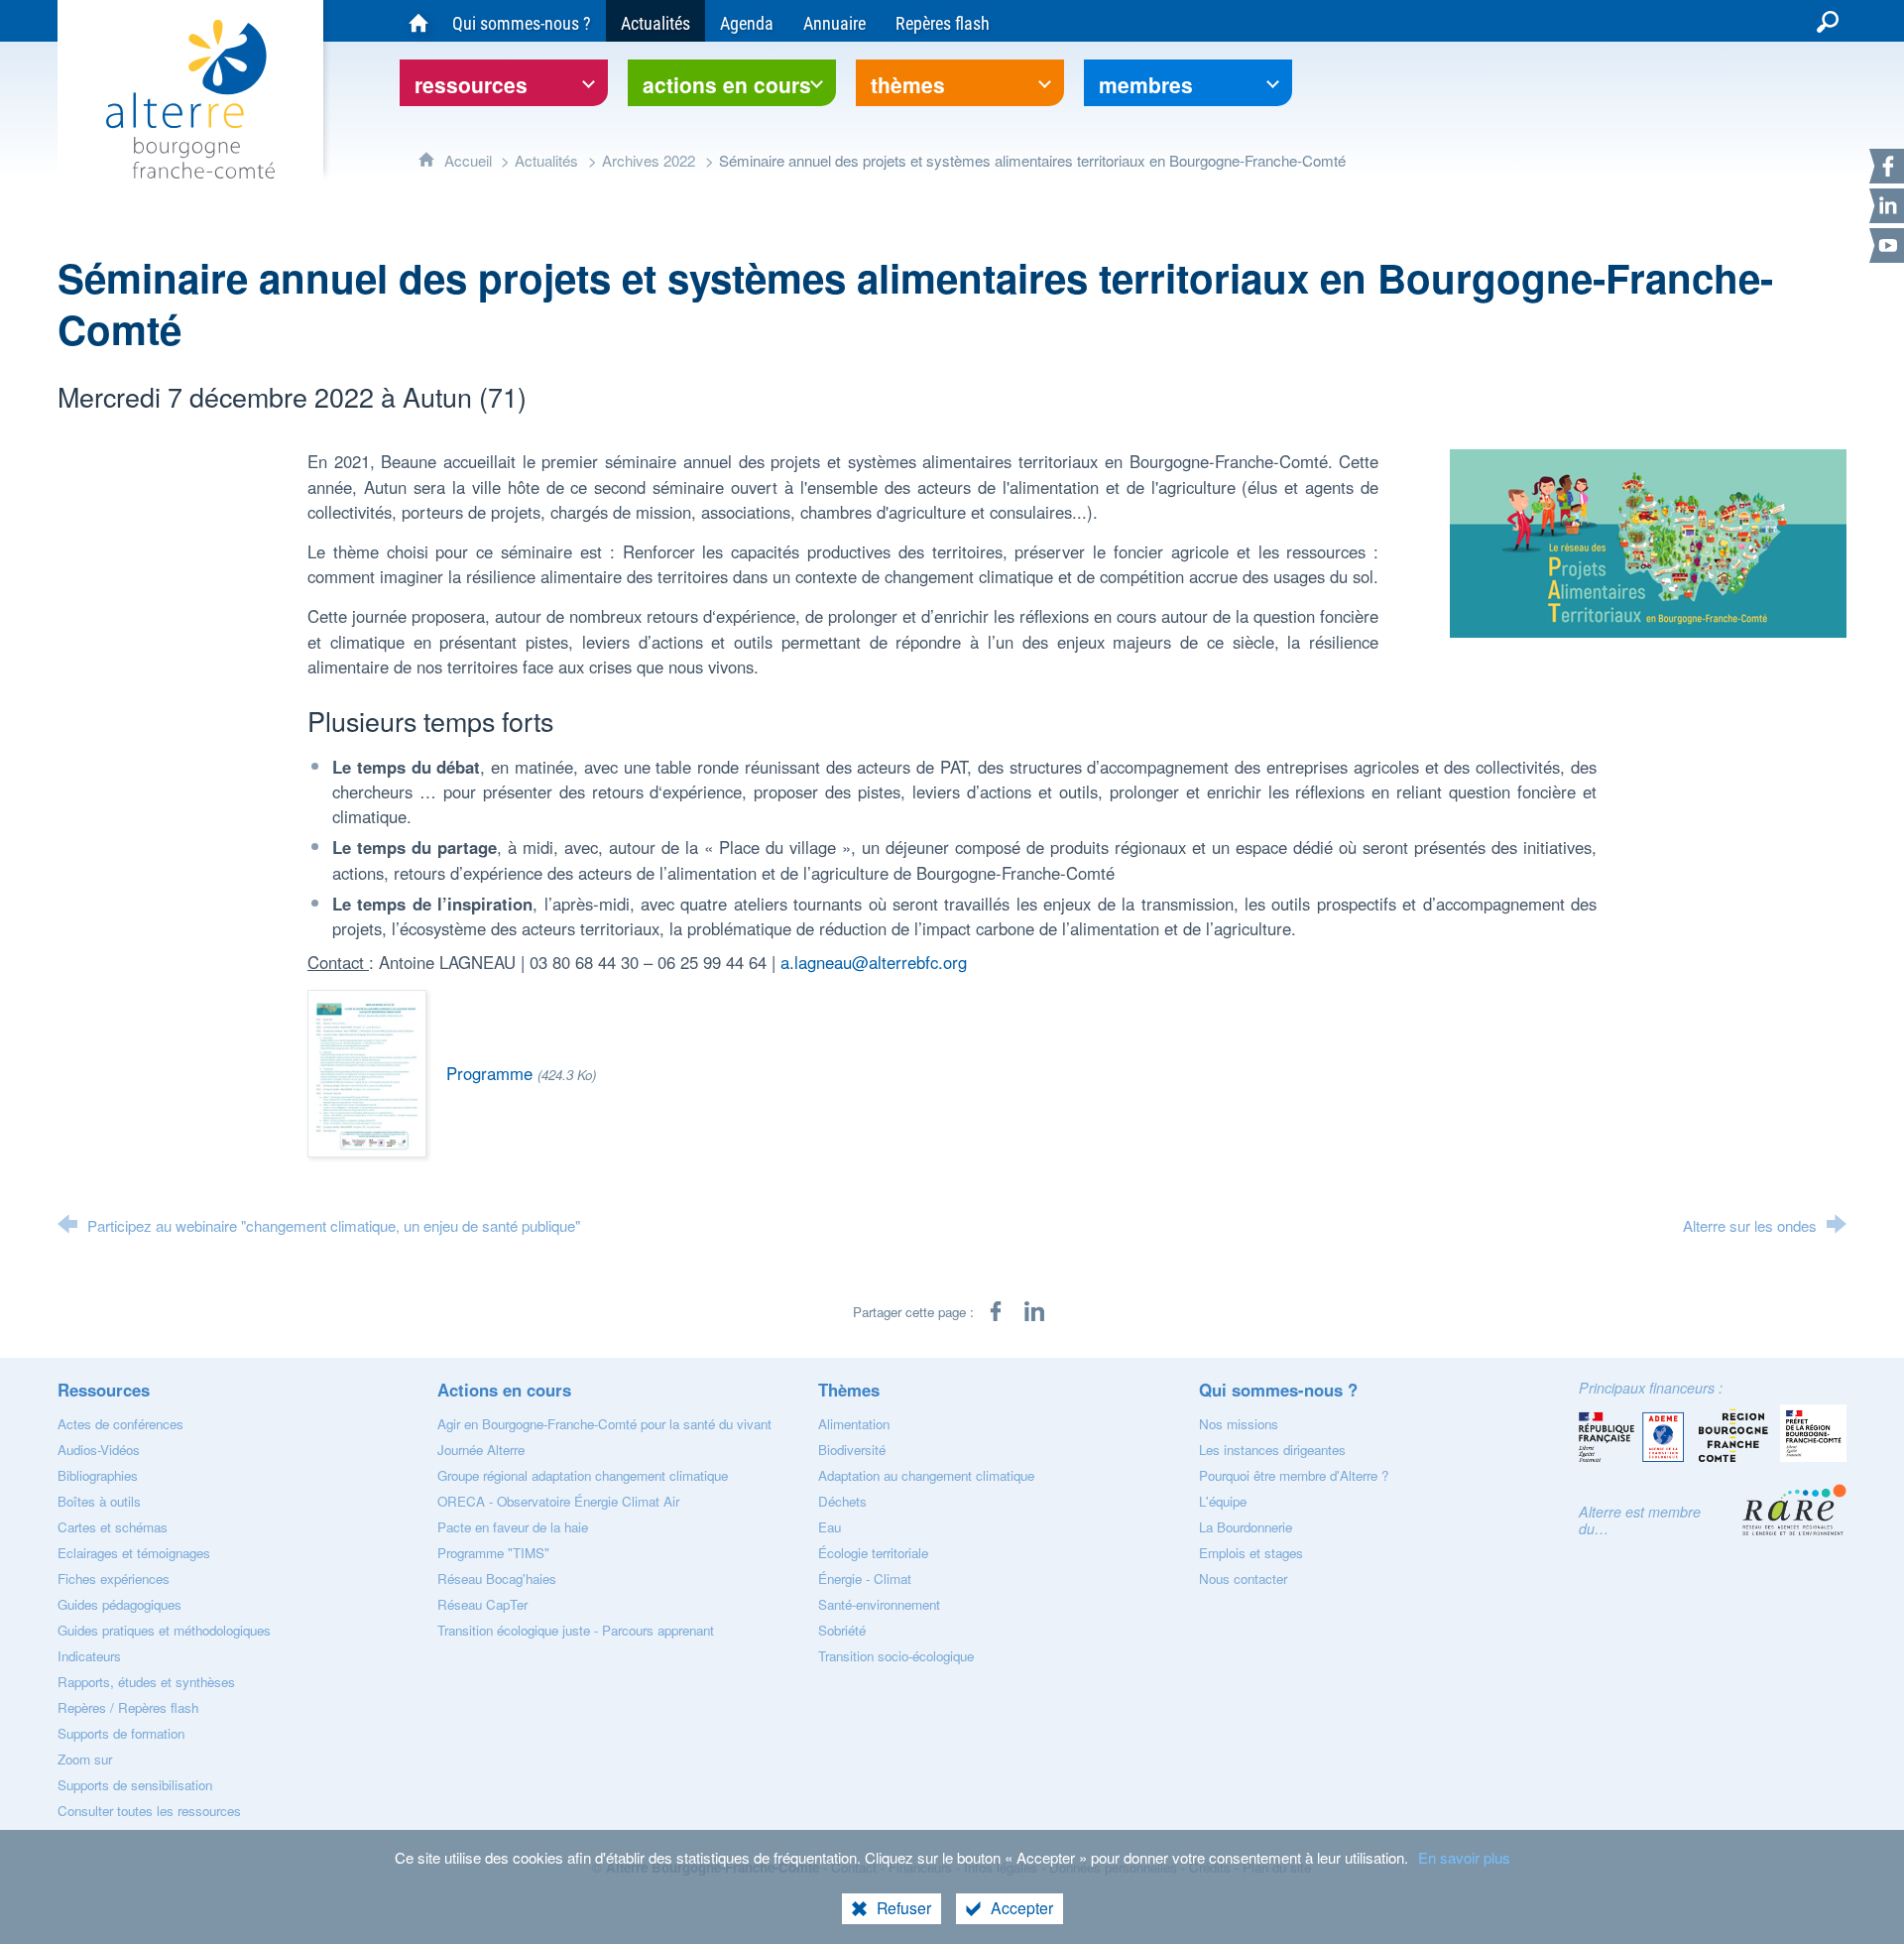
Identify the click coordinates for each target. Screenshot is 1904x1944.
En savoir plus (1464, 1857)
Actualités (546, 160)
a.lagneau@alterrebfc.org (874, 962)
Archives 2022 (649, 160)
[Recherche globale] (1828, 21)
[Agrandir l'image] (1648, 542)
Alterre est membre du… (1640, 1520)
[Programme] (367, 1071)
